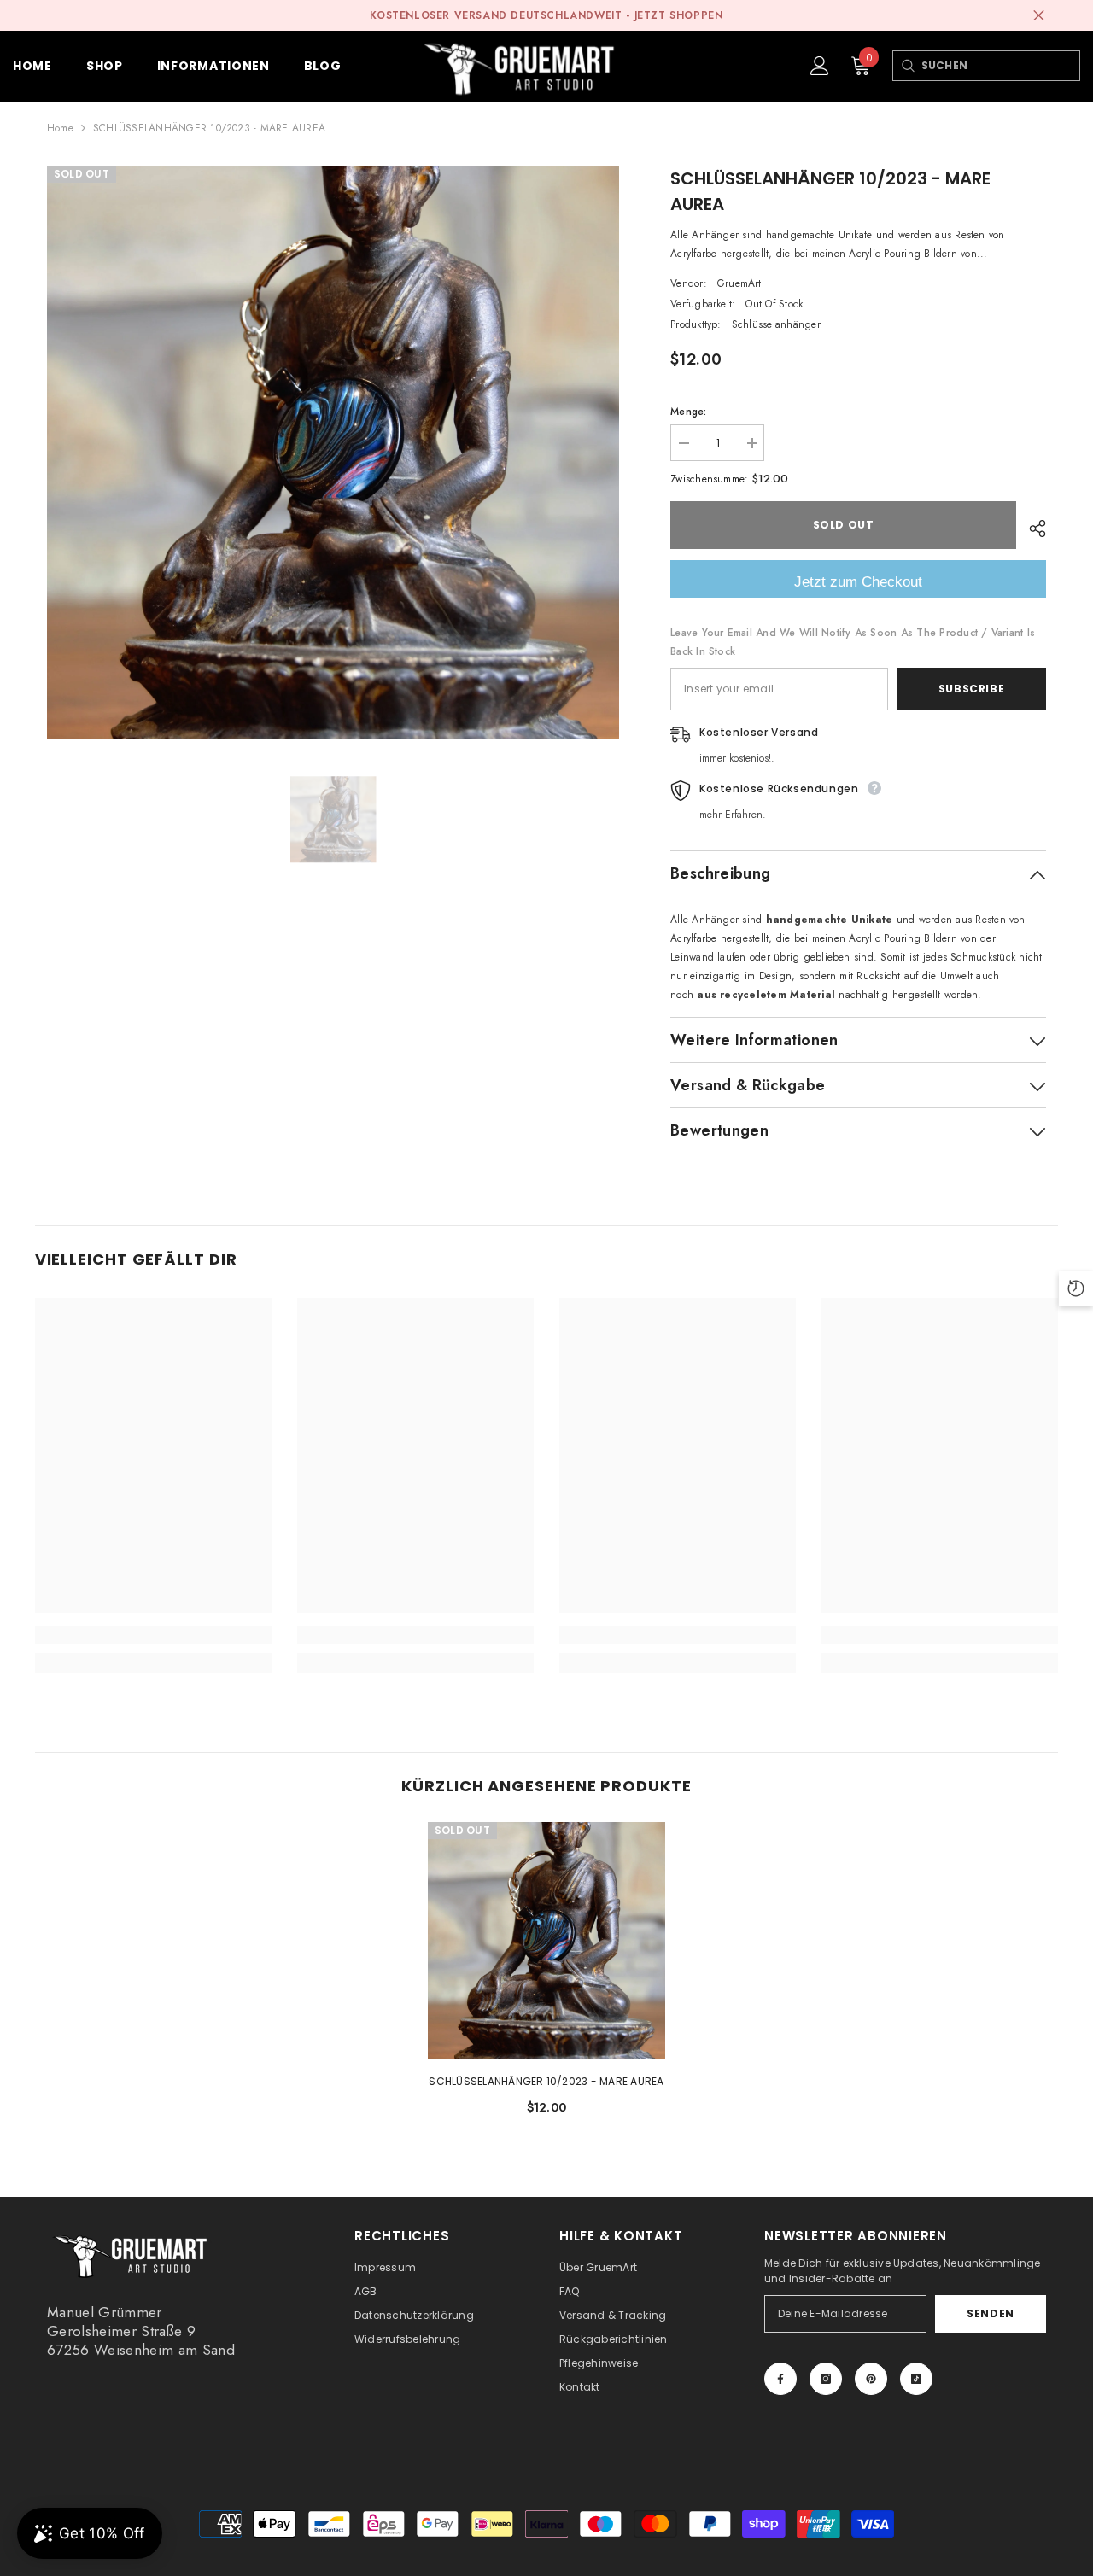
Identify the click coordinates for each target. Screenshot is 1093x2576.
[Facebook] (780, 2379)
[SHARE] (1031, 529)
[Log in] (820, 66)
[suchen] (907, 66)
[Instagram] (826, 2379)
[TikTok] (916, 2379)
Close (1039, 16)
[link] (153, 1635)
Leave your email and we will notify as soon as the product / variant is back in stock (853, 642)
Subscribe (971, 689)
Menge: (688, 412)
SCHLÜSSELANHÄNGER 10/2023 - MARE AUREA (546, 2081)
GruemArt (739, 283)
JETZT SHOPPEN (679, 15)
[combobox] (1000, 66)
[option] (333, 452)
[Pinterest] (871, 2379)
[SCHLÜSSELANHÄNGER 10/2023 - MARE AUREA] (546, 1941)
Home (60, 128)
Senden (991, 2313)
